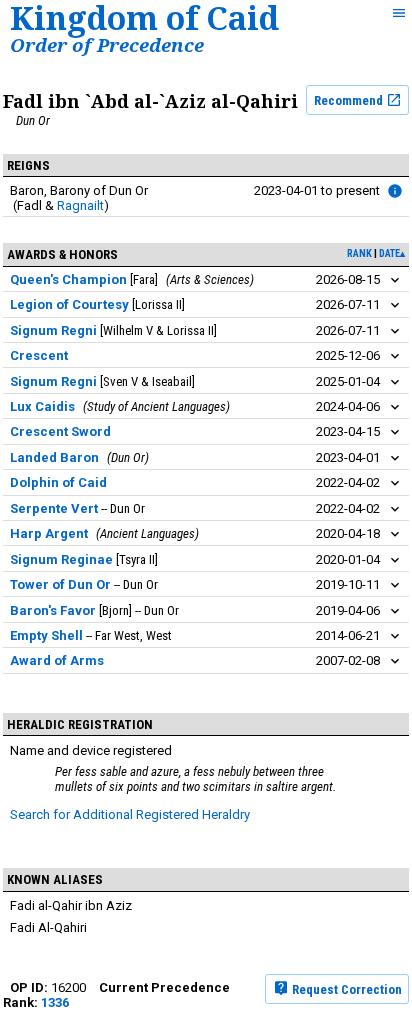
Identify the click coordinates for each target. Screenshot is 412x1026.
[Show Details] (395, 280)
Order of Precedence (107, 44)
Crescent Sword (60, 431)
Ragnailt (80, 205)
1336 (55, 1002)
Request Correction (345, 988)
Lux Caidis (42, 406)
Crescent (39, 355)
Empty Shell (46, 635)
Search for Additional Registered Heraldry (130, 814)
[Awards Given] (395, 191)
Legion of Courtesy (69, 304)
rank (359, 253)
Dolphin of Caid (58, 482)
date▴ (392, 253)
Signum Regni (53, 330)
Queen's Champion (68, 279)
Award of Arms (57, 660)
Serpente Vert (54, 508)
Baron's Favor (53, 610)
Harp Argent (49, 533)
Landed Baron (54, 457)
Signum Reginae (61, 559)
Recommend (350, 100)
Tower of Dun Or (60, 584)
